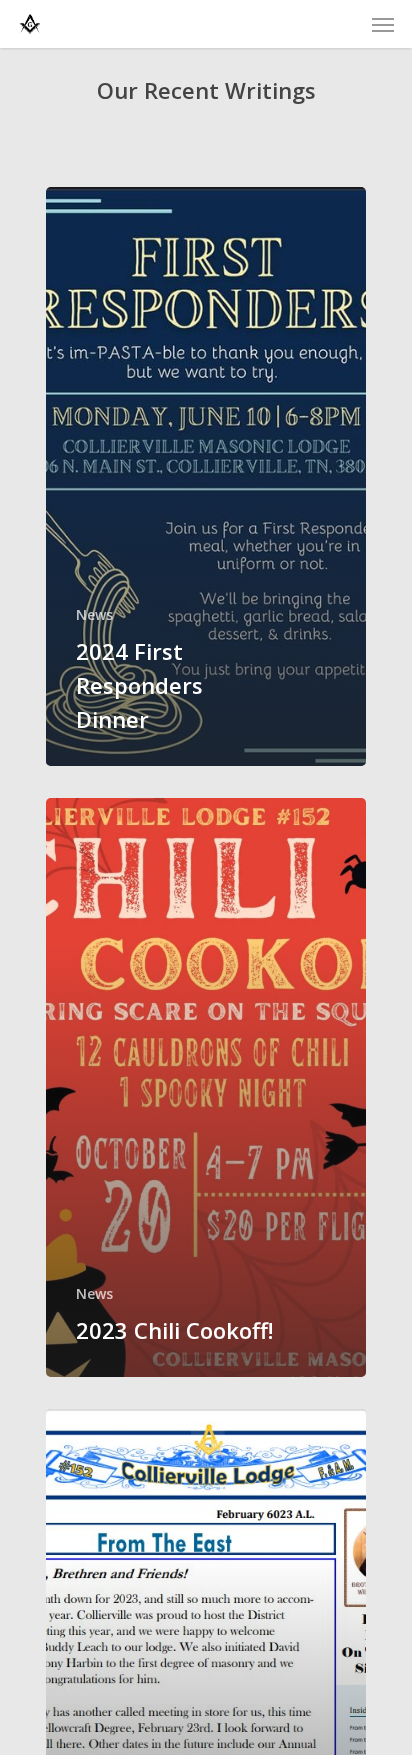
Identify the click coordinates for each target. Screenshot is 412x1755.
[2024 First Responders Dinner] (206, 476)
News (94, 614)
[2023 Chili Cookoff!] (206, 1087)
